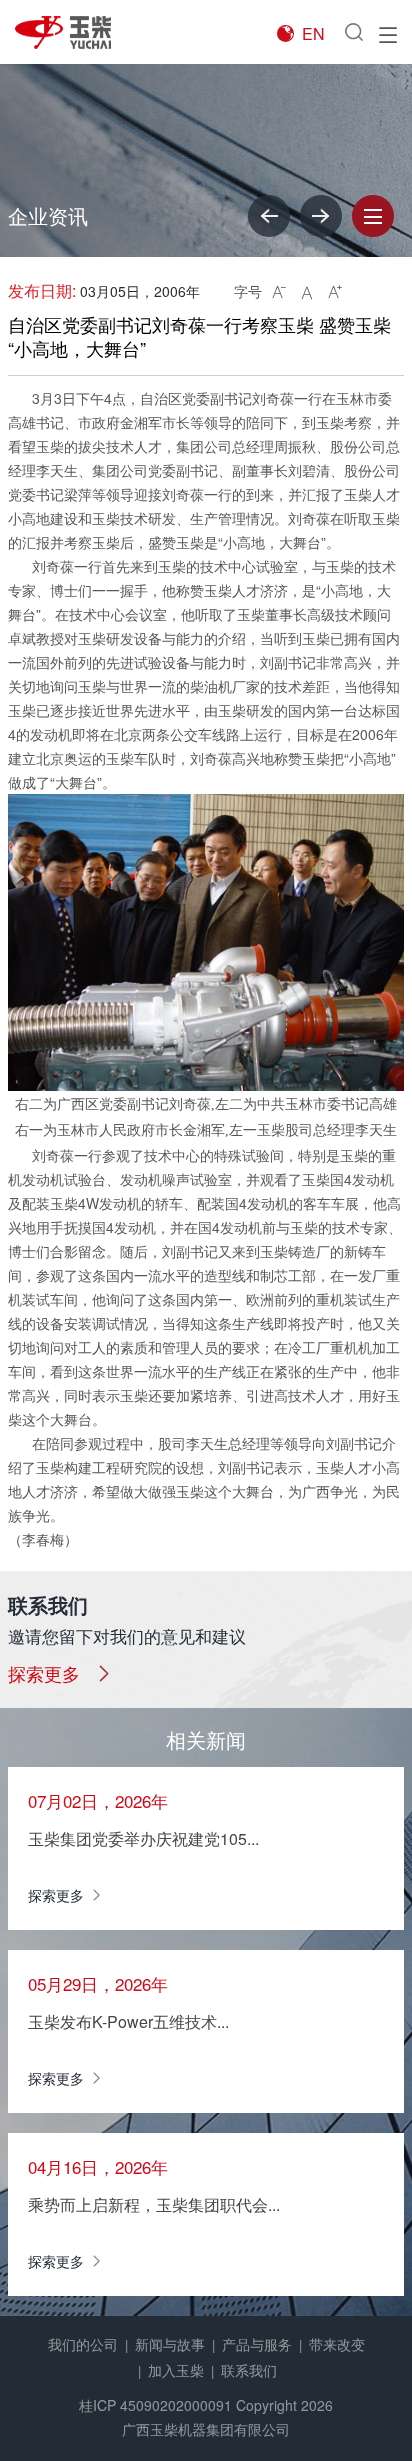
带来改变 (337, 2344)
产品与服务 (257, 2344)
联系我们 (249, 2370)
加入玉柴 (176, 2370)
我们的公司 (83, 2344)
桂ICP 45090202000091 (155, 2405)
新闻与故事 (170, 2344)
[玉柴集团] (75, 32)
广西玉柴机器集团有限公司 (206, 2429)
